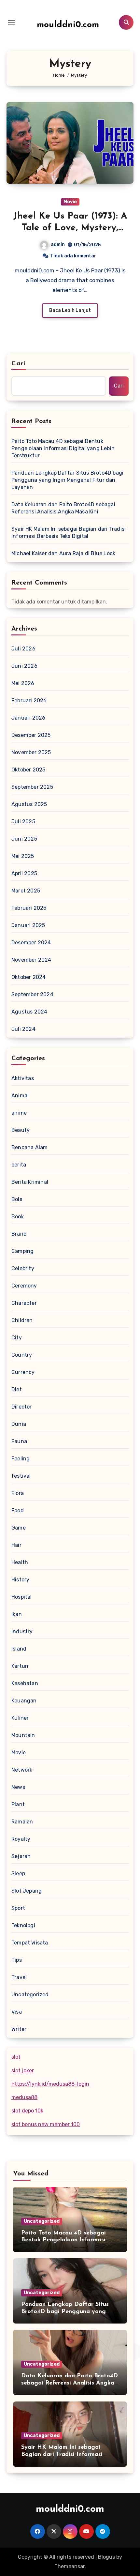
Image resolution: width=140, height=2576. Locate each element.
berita (19, 1165)
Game (19, 1528)
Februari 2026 (29, 701)
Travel (19, 1977)
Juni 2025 (24, 839)
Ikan (17, 1614)
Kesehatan (25, 1683)
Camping (22, 1251)
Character (24, 1303)
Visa (17, 2012)
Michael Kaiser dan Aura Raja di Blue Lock (63, 553)
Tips (17, 1960)
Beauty (21, 1130)
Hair (16, 1545)
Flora (18, 1493)
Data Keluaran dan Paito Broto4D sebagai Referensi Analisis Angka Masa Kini (63, 508)
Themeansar (70, 2566)
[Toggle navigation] (12, 22)
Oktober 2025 (28, 770)
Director (22, 1407)
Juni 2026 (24, 666)
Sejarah (21, 1856)
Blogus (106, 2557)
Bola (17, 1199)
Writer (19, 2029)
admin (58, 244)
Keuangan (24, 1701)
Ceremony (24, 1286)
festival (21, 1476)
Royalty (21, 1839)
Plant (18, 1804)
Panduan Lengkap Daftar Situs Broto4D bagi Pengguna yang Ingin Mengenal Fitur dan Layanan (67, 480)
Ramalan (22, 1822)
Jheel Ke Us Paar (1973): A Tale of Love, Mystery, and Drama (70, 228)
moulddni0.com (68, 25)
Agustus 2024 (29, 1012)
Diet (17, 1389)
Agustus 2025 (29, 804)
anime (19, 1113)
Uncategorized (30, 1995)
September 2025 (32, 787)
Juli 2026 (23, 649)
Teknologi (23, 1925)
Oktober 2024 (28, 977)
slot (16, 2057)
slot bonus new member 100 (46, 2124)
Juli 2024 (23, 1029)
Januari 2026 (28, 718)
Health (20, 1562)
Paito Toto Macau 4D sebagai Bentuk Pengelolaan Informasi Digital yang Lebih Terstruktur (63, 448)
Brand (19, 1234)
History (20, 1580)
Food (18, 1510)
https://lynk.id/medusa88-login (50, 2084)
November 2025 (31, 752)
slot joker (23, 2071)
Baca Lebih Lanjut (70, 310)
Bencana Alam (29, 1147)
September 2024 (32, 994)
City (17, 1338)
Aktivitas (23, 1078)
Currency (23, 1372)
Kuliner (20, 1718)
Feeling (21, 1459)
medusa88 (24, 2097)
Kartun (20, 1666)
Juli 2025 (23, 822)
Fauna (19, 1441)
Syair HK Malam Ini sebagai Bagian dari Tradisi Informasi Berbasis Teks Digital (69, 533)
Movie (70, 202)
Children (22, 1320)
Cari (18, 364)
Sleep (18, 1874)
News (18, 1787)
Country (22, 1355)
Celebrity (23, 1268)
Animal (20, 1096)
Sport (18, 1908)
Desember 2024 (31, 943)
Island (19, 1649)
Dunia (19, 1424)
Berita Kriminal (30, 1182)
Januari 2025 (28, 925)
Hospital (22, 1597)
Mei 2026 (23, 683)
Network (22, 1770)
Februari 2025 (29, 908)
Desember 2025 (31, 735)
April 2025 (24, 873)
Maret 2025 (26, 891)
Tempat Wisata (30, 1943)
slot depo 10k (27, 2111)
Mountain (23, 1735)
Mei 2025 (23, 856)
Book (18, 1217)
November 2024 (31, 960)
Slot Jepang (27, 1891)
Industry (22, 1631)
